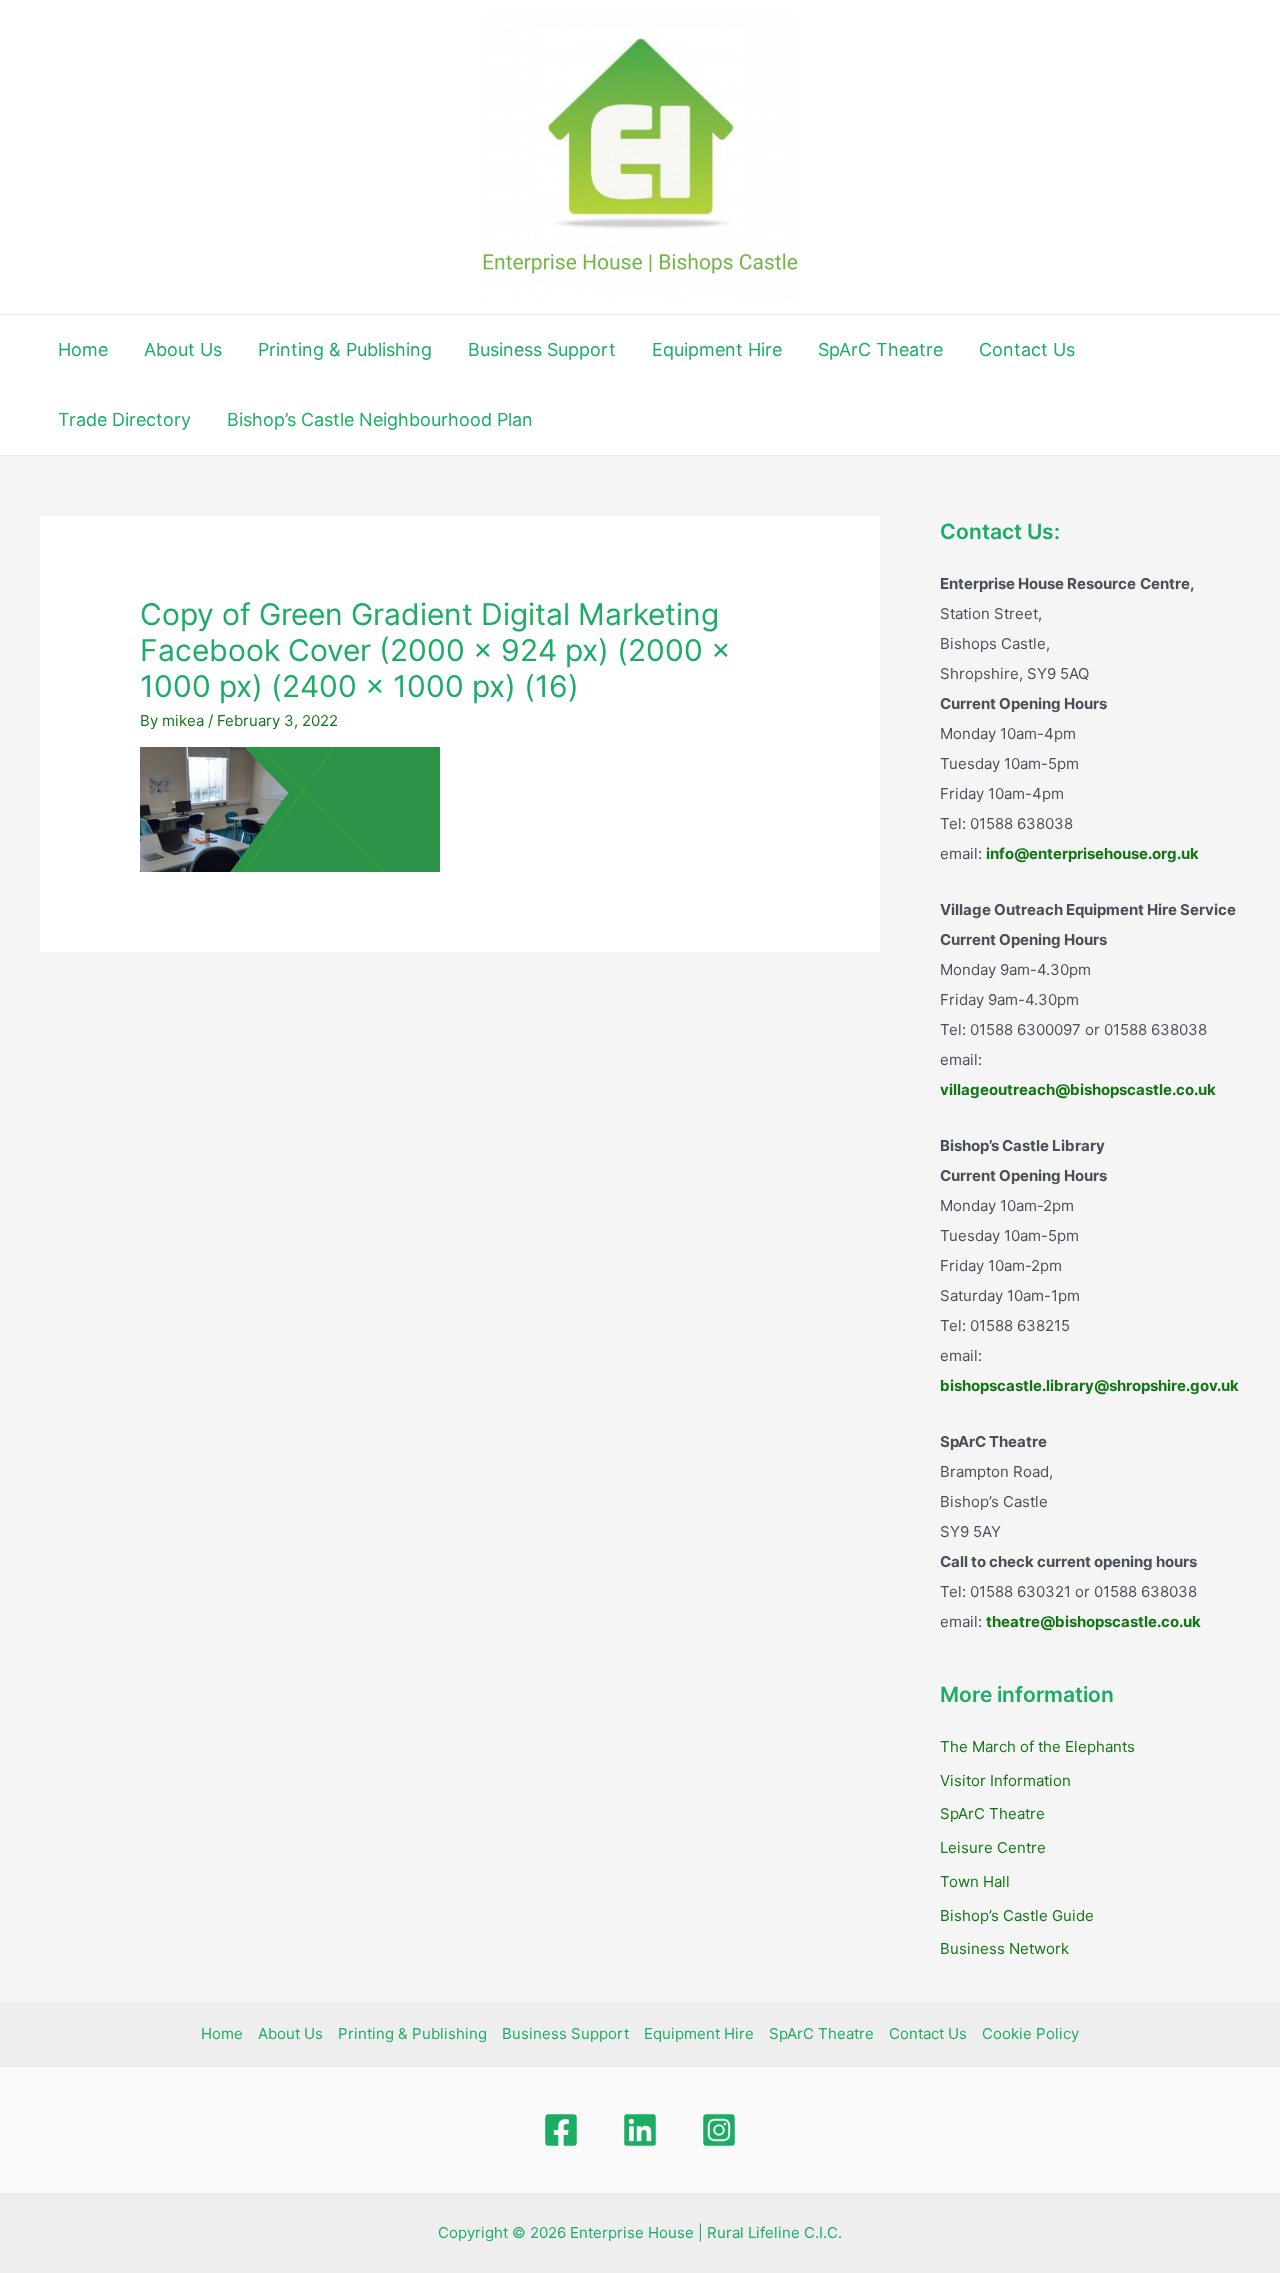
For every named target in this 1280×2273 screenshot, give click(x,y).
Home (83, 349)
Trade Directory (124, 419)
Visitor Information (1005, 1780)
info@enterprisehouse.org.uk (1092, 853)
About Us (183, 349)
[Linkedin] (640, 2130)
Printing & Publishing (345, 349)
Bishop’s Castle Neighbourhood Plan (380, 419)
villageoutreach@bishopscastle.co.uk (1078, 1089)
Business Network (1004, 1948)
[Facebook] (561, 2130)
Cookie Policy (1030, 2033)
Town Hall (975, 1881)
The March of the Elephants (1037, 1746)
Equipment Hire (717, 349)
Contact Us (1027, 349)
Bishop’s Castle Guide (1017, 1915)
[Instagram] (719, 2130)
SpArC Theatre (880, 349)
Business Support (542, 349)
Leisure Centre (993, 1847)
